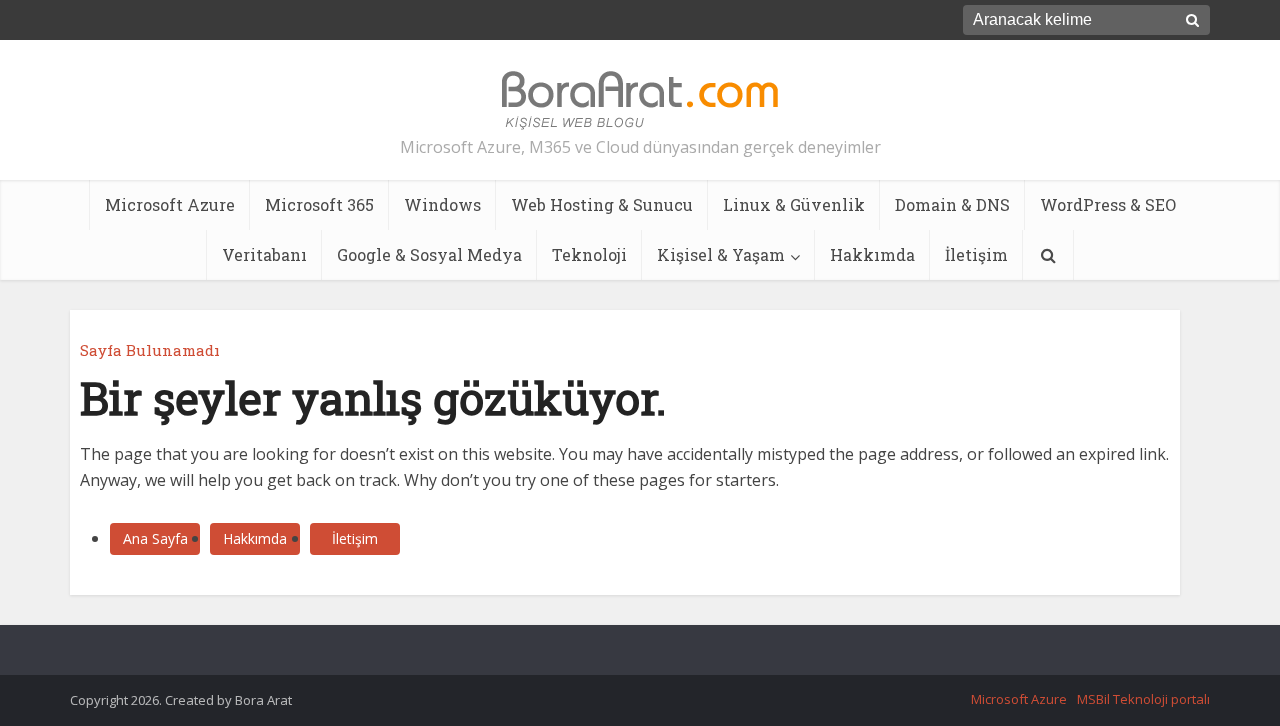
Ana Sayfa (155, 538)
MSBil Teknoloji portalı (1143, 699)
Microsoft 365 (319, 204)
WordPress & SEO (1108, 204)
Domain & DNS (952, 204)
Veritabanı (264, 254)
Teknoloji (589, 254)
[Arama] (1048, 255)
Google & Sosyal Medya (429, 254)
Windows (442, 204)
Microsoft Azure (170, 204)
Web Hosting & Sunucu (602, 204)
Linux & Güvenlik (794, 204)
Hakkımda (872, 254)
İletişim (976, 254)
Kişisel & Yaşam (721, 254)
